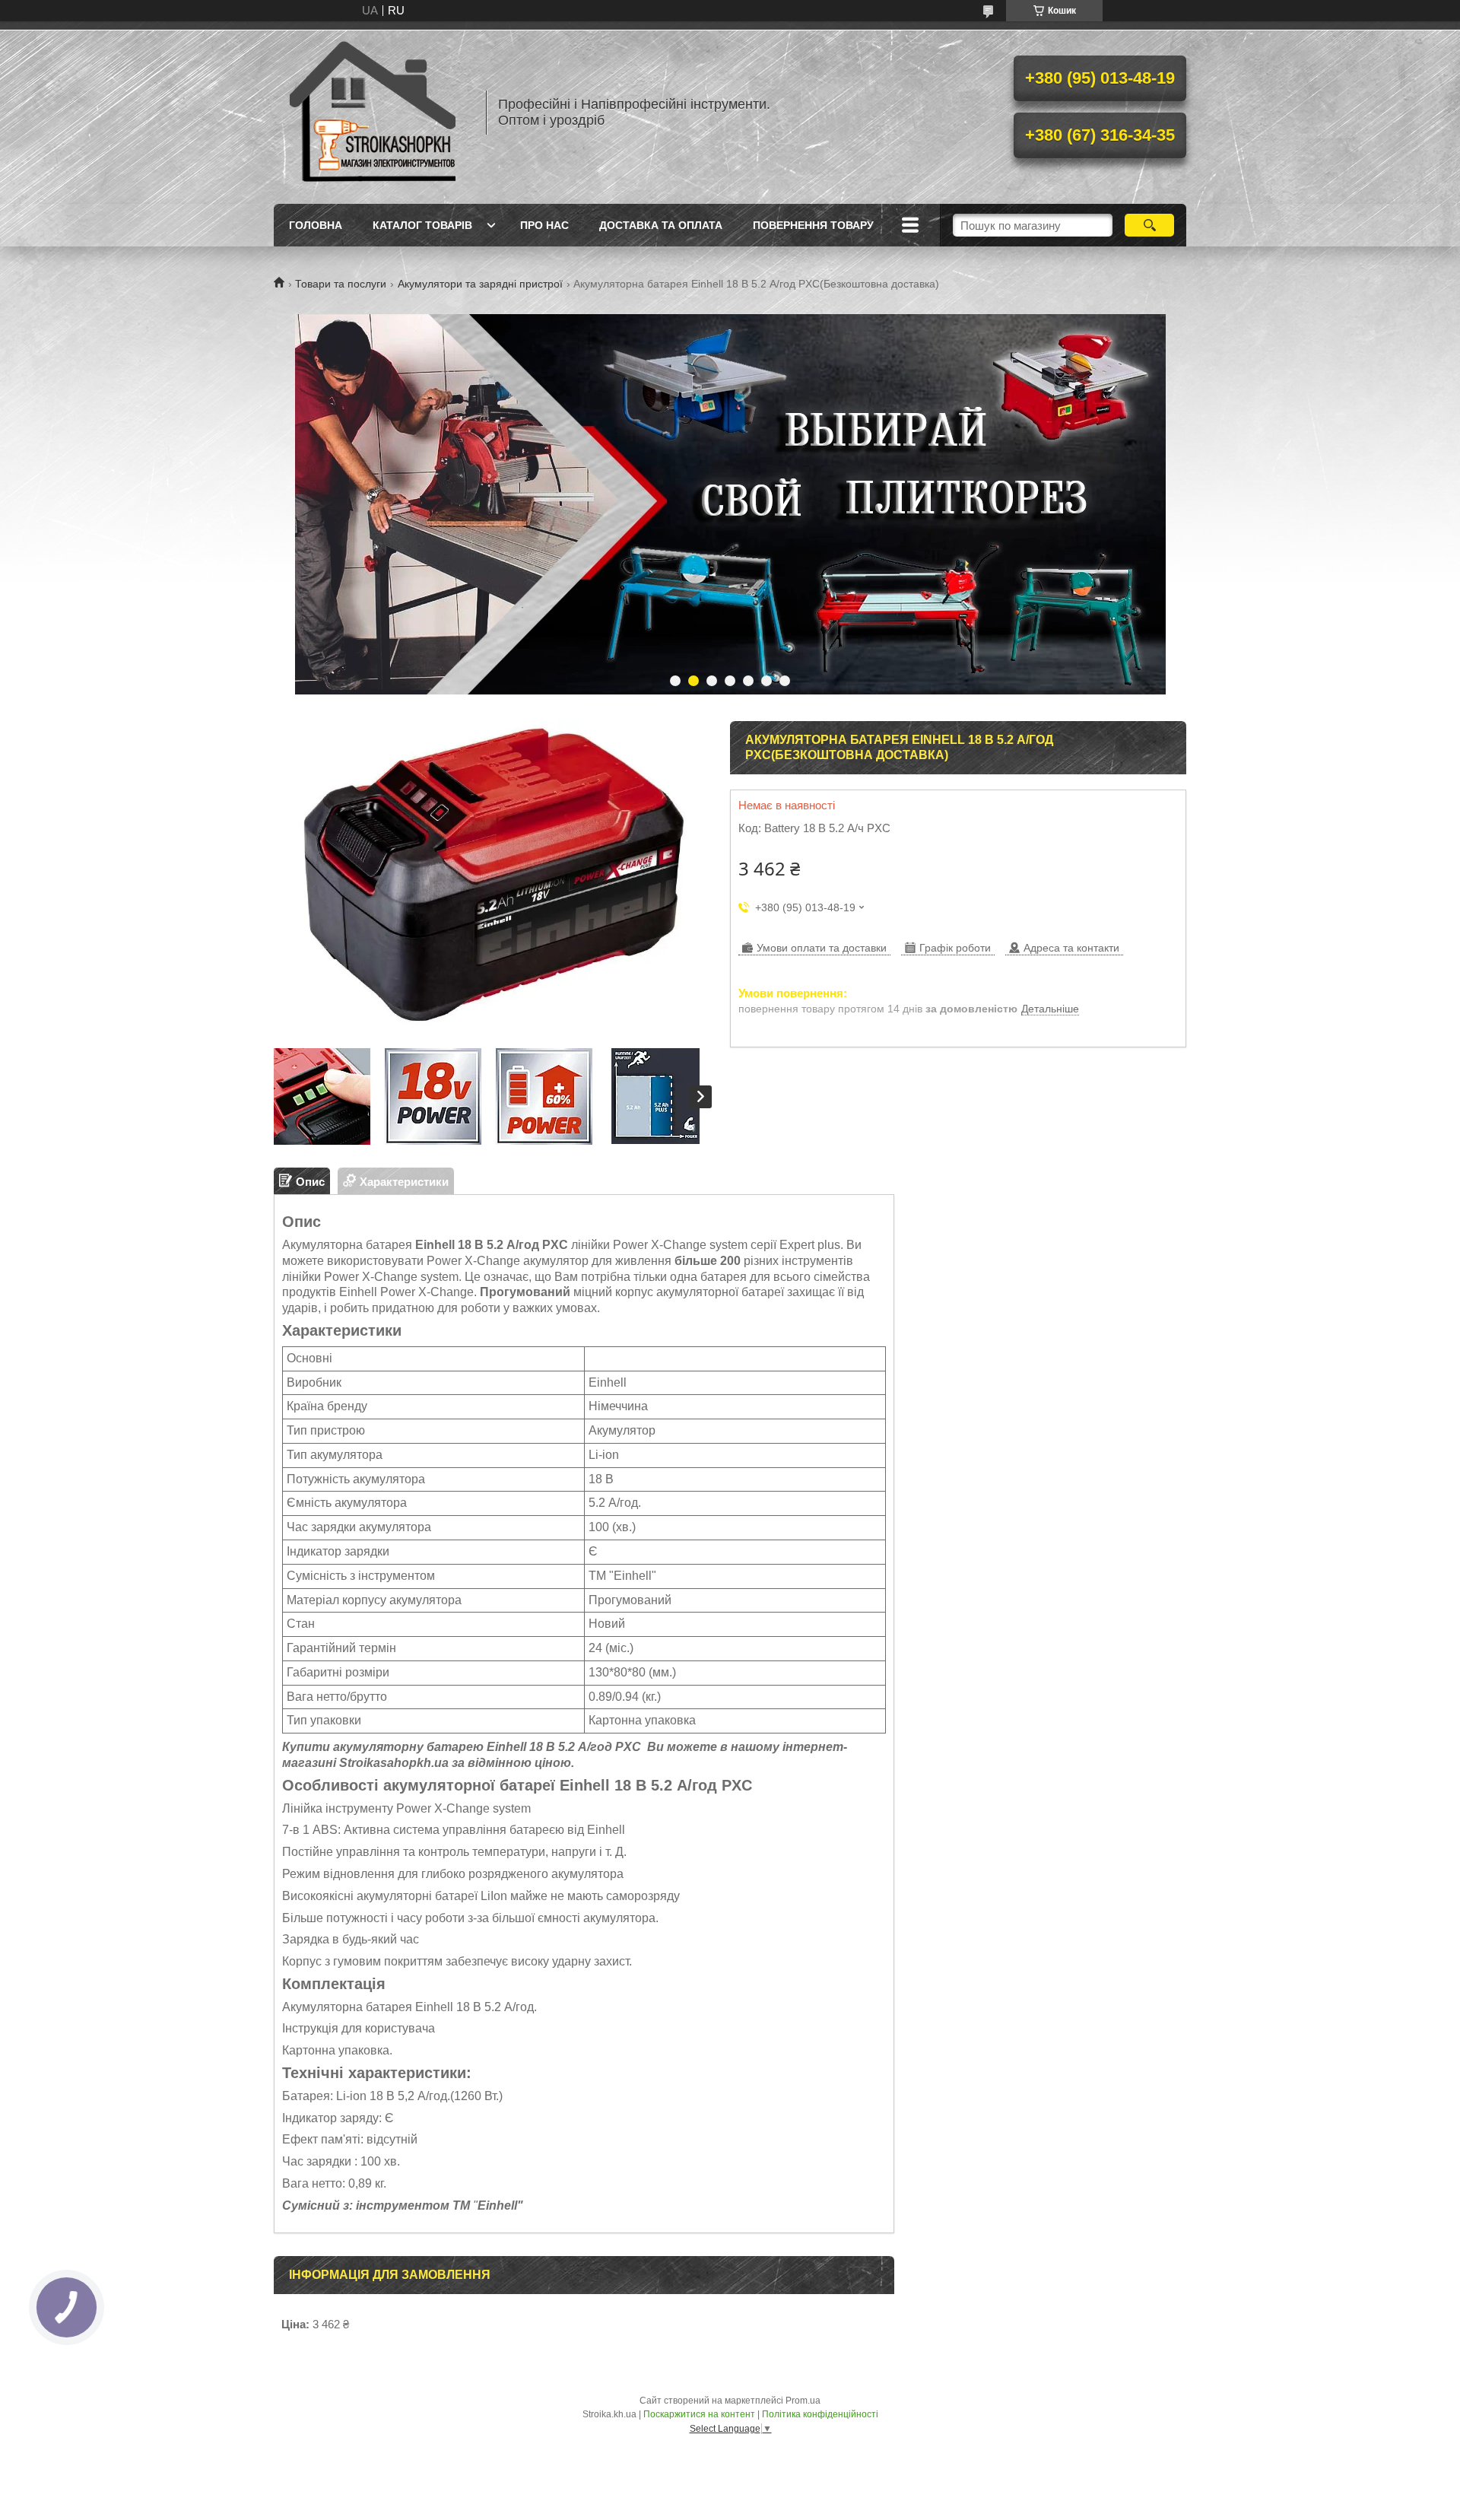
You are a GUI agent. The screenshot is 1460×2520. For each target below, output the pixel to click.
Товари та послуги (341, 284)
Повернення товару (813, 225)
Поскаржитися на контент (699, 2414)
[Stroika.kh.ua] (373, 113)
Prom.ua (803, 2401)
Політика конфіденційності (820, 2414)
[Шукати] (1149, 225)
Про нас (544, 225)
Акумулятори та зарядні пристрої (480, 284)
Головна (316, 225)
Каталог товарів (422, 225)
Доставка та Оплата (661, 225)
